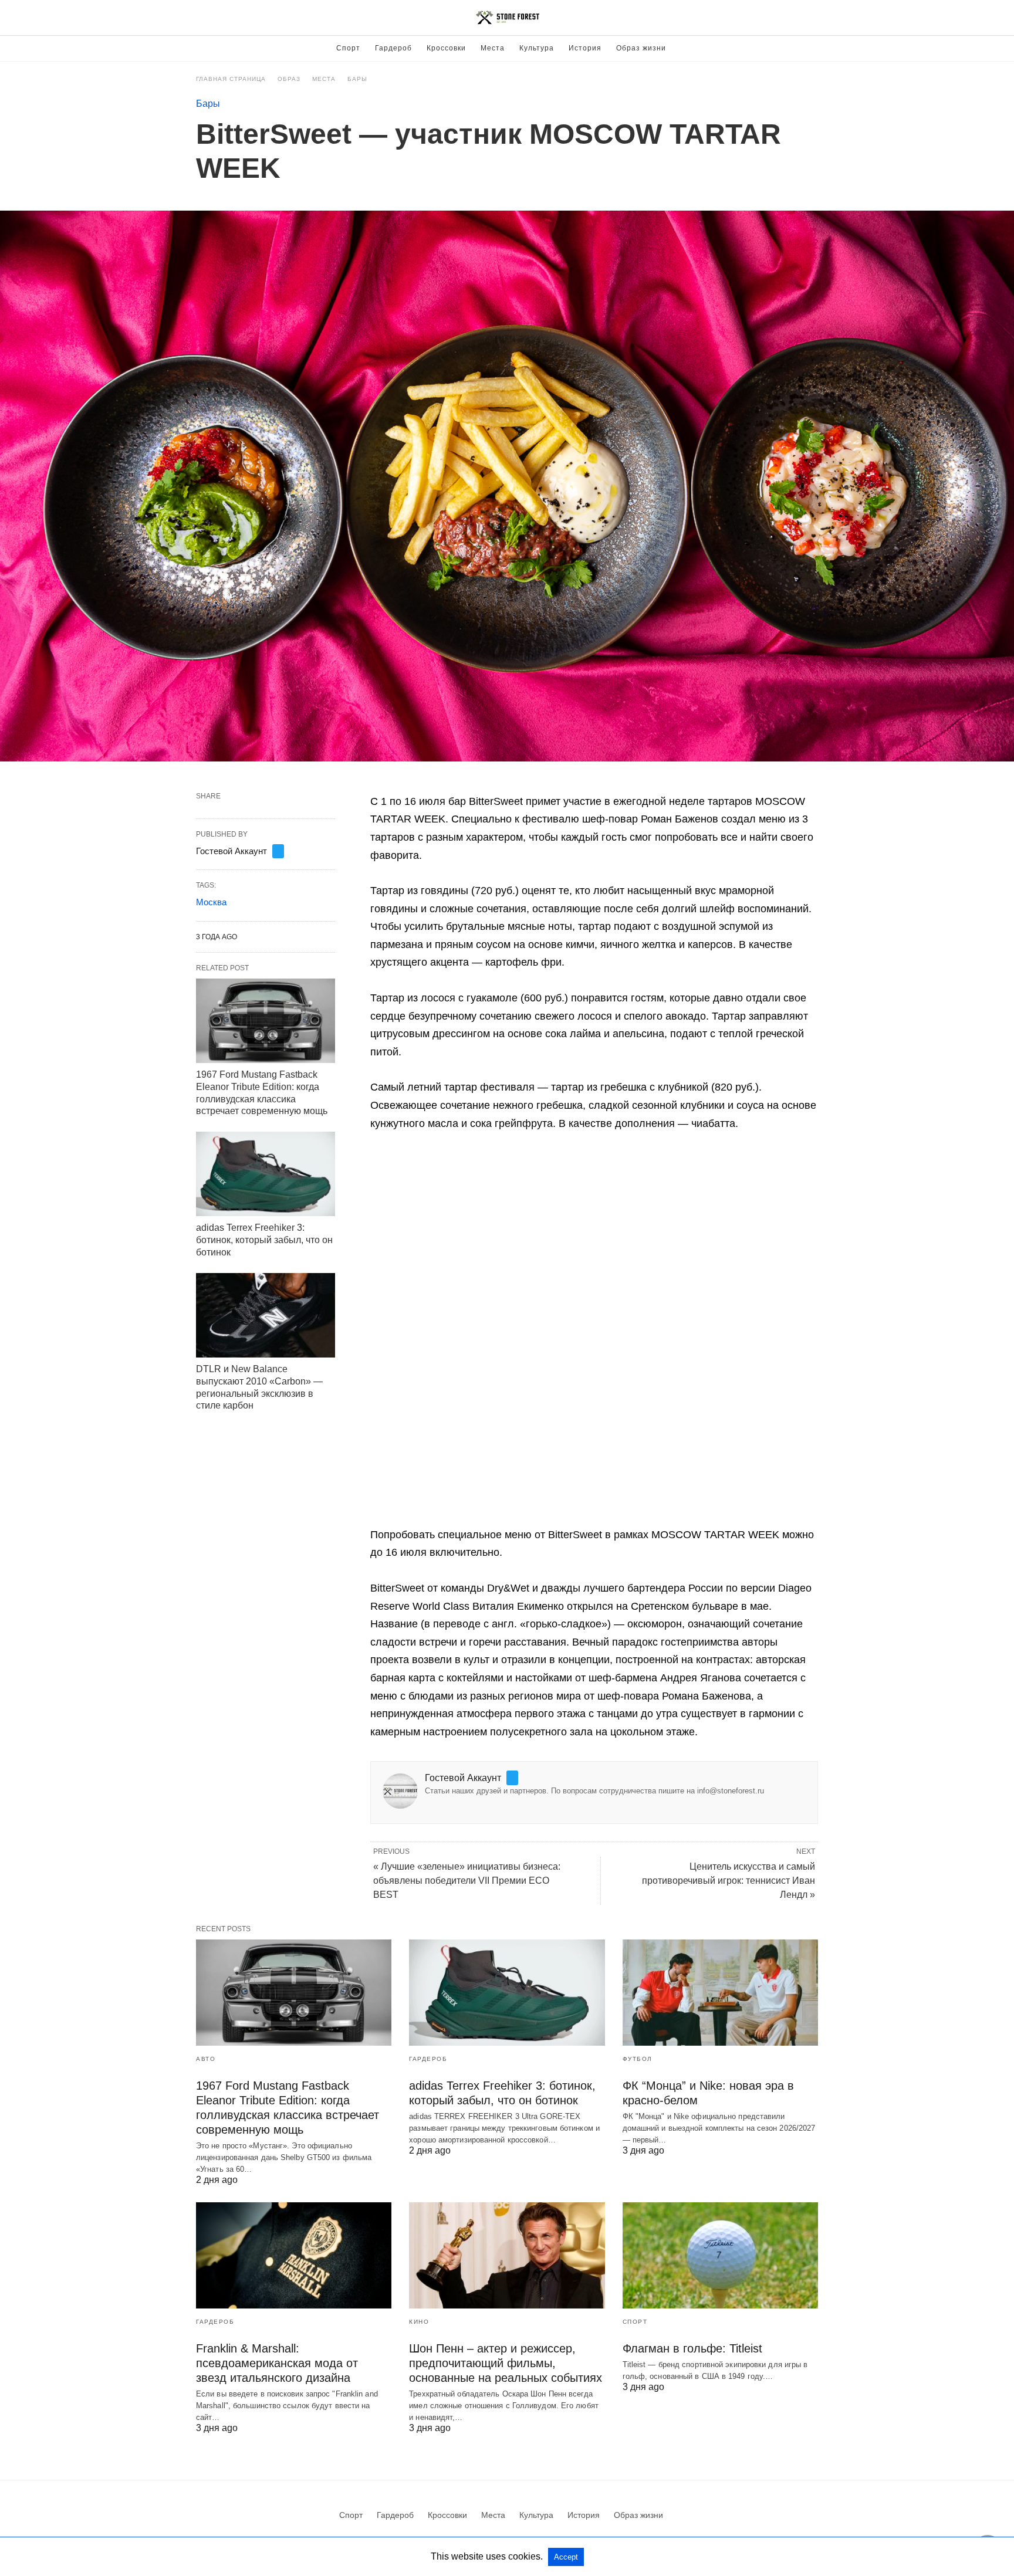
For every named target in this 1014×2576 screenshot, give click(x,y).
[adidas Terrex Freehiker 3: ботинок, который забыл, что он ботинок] (266, 1174)
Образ (289, 79)
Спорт (348, 48)
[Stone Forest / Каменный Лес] (508, 18)
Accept (566, 2557)
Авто (206, 2059)
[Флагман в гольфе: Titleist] (720, 2255)
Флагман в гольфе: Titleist (692, 2348)
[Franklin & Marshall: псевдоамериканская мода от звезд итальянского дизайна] (294, 2255)
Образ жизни (641, 48)
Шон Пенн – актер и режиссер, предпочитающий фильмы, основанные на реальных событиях (506, 2363)
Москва (211, 902)
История (585, 48)
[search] (813, 18)
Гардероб (393, 48)
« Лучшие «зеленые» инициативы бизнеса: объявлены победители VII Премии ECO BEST (467, 1881)
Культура (537, 48)
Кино (419, 2322)
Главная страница (231, 79)
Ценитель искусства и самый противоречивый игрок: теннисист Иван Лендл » (729, 1881)
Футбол (638, 2059)
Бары (357, 79)
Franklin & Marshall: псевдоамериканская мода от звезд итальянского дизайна (277, 2363)
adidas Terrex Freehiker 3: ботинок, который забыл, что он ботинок (264, 1240)
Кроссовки (446, 48)
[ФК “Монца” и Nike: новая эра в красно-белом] (720, 1993)
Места (493, 48)
